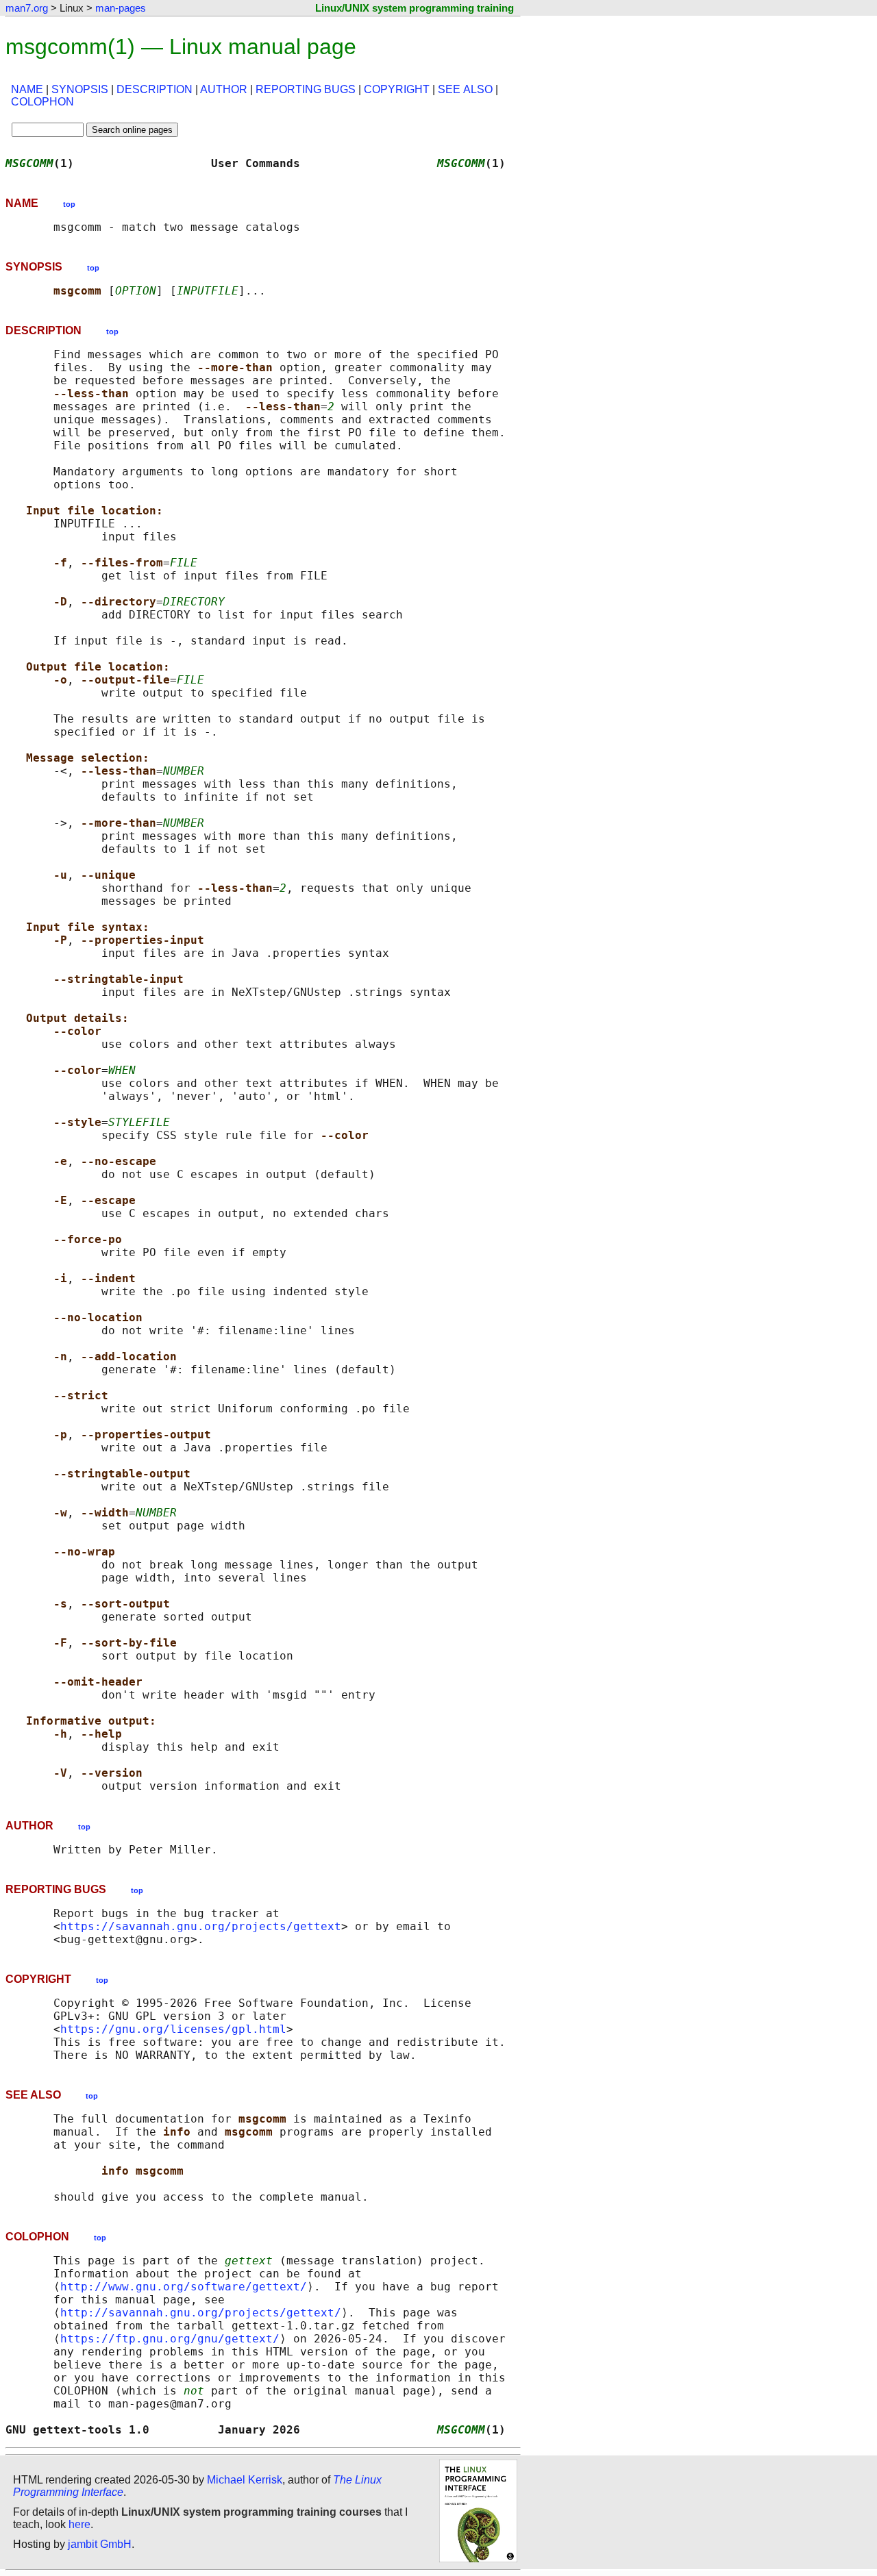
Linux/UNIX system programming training (415, 8)
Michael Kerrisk (245, 2480)
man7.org (27, 8)
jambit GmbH (100, 2544)
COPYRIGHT (397, 89)
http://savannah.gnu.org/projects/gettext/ (201, 2313)
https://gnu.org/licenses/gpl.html (173, 2029)
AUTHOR (224, 89)
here (79, 2524)
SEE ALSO (465, 89)
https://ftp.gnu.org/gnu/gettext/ (170, 2339)
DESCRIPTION (155, 89)
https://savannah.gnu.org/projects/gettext (201, 1926)
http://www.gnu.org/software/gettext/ (184, 2287)
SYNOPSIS (80, 89)
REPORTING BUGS (306, 89)
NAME (27, 89)
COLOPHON (42, 102)
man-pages (121, 8)
